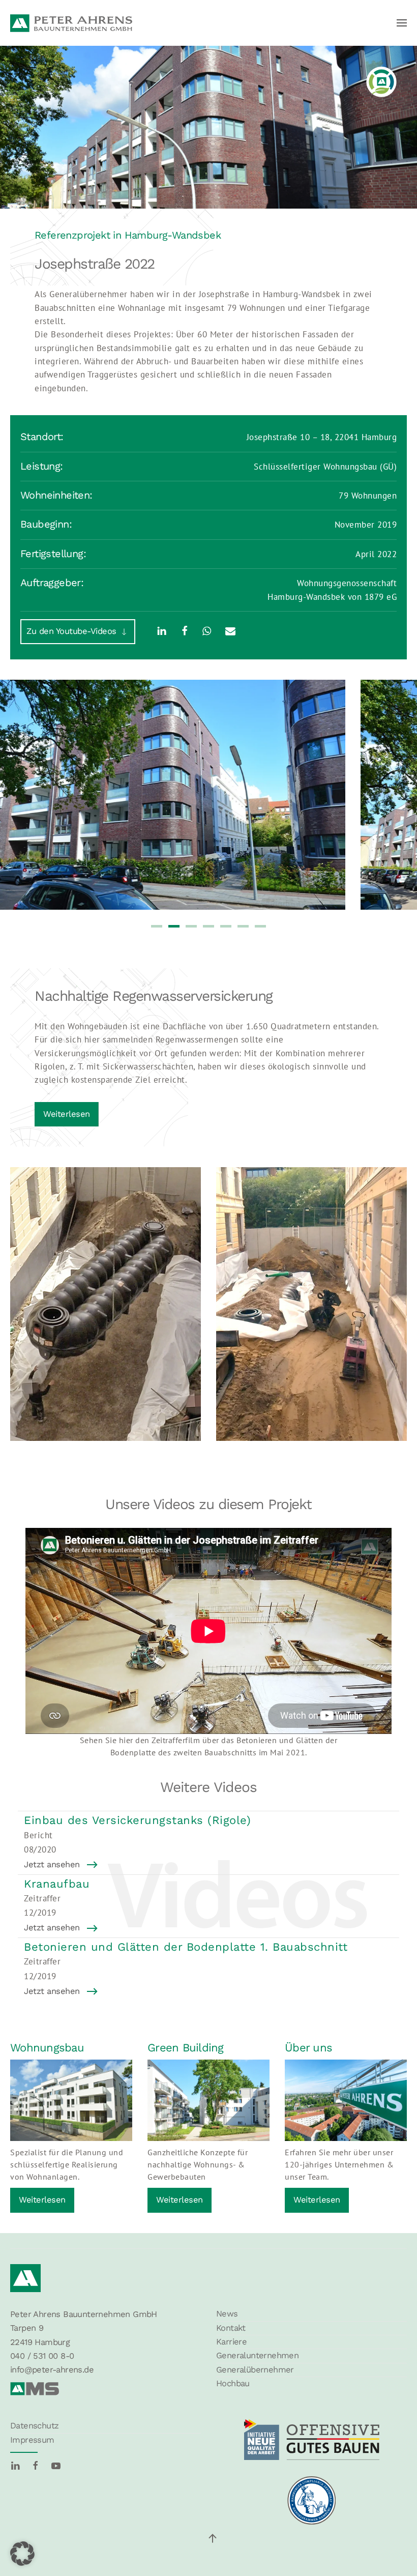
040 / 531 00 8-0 (42, 2356)
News (227, 2314)
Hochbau (233, 2383)
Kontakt (231, 2328)
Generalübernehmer (255, 2370)
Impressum (32, 2440)
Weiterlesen (67, 1114)
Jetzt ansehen (52, 1864)
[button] (402, 23)
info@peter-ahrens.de (52, 2370)
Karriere (231, 2342)
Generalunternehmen (257, 2355)
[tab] (157, 926)
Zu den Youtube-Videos (73, 631)
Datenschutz (34, 2426)
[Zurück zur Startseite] (71, 23)
